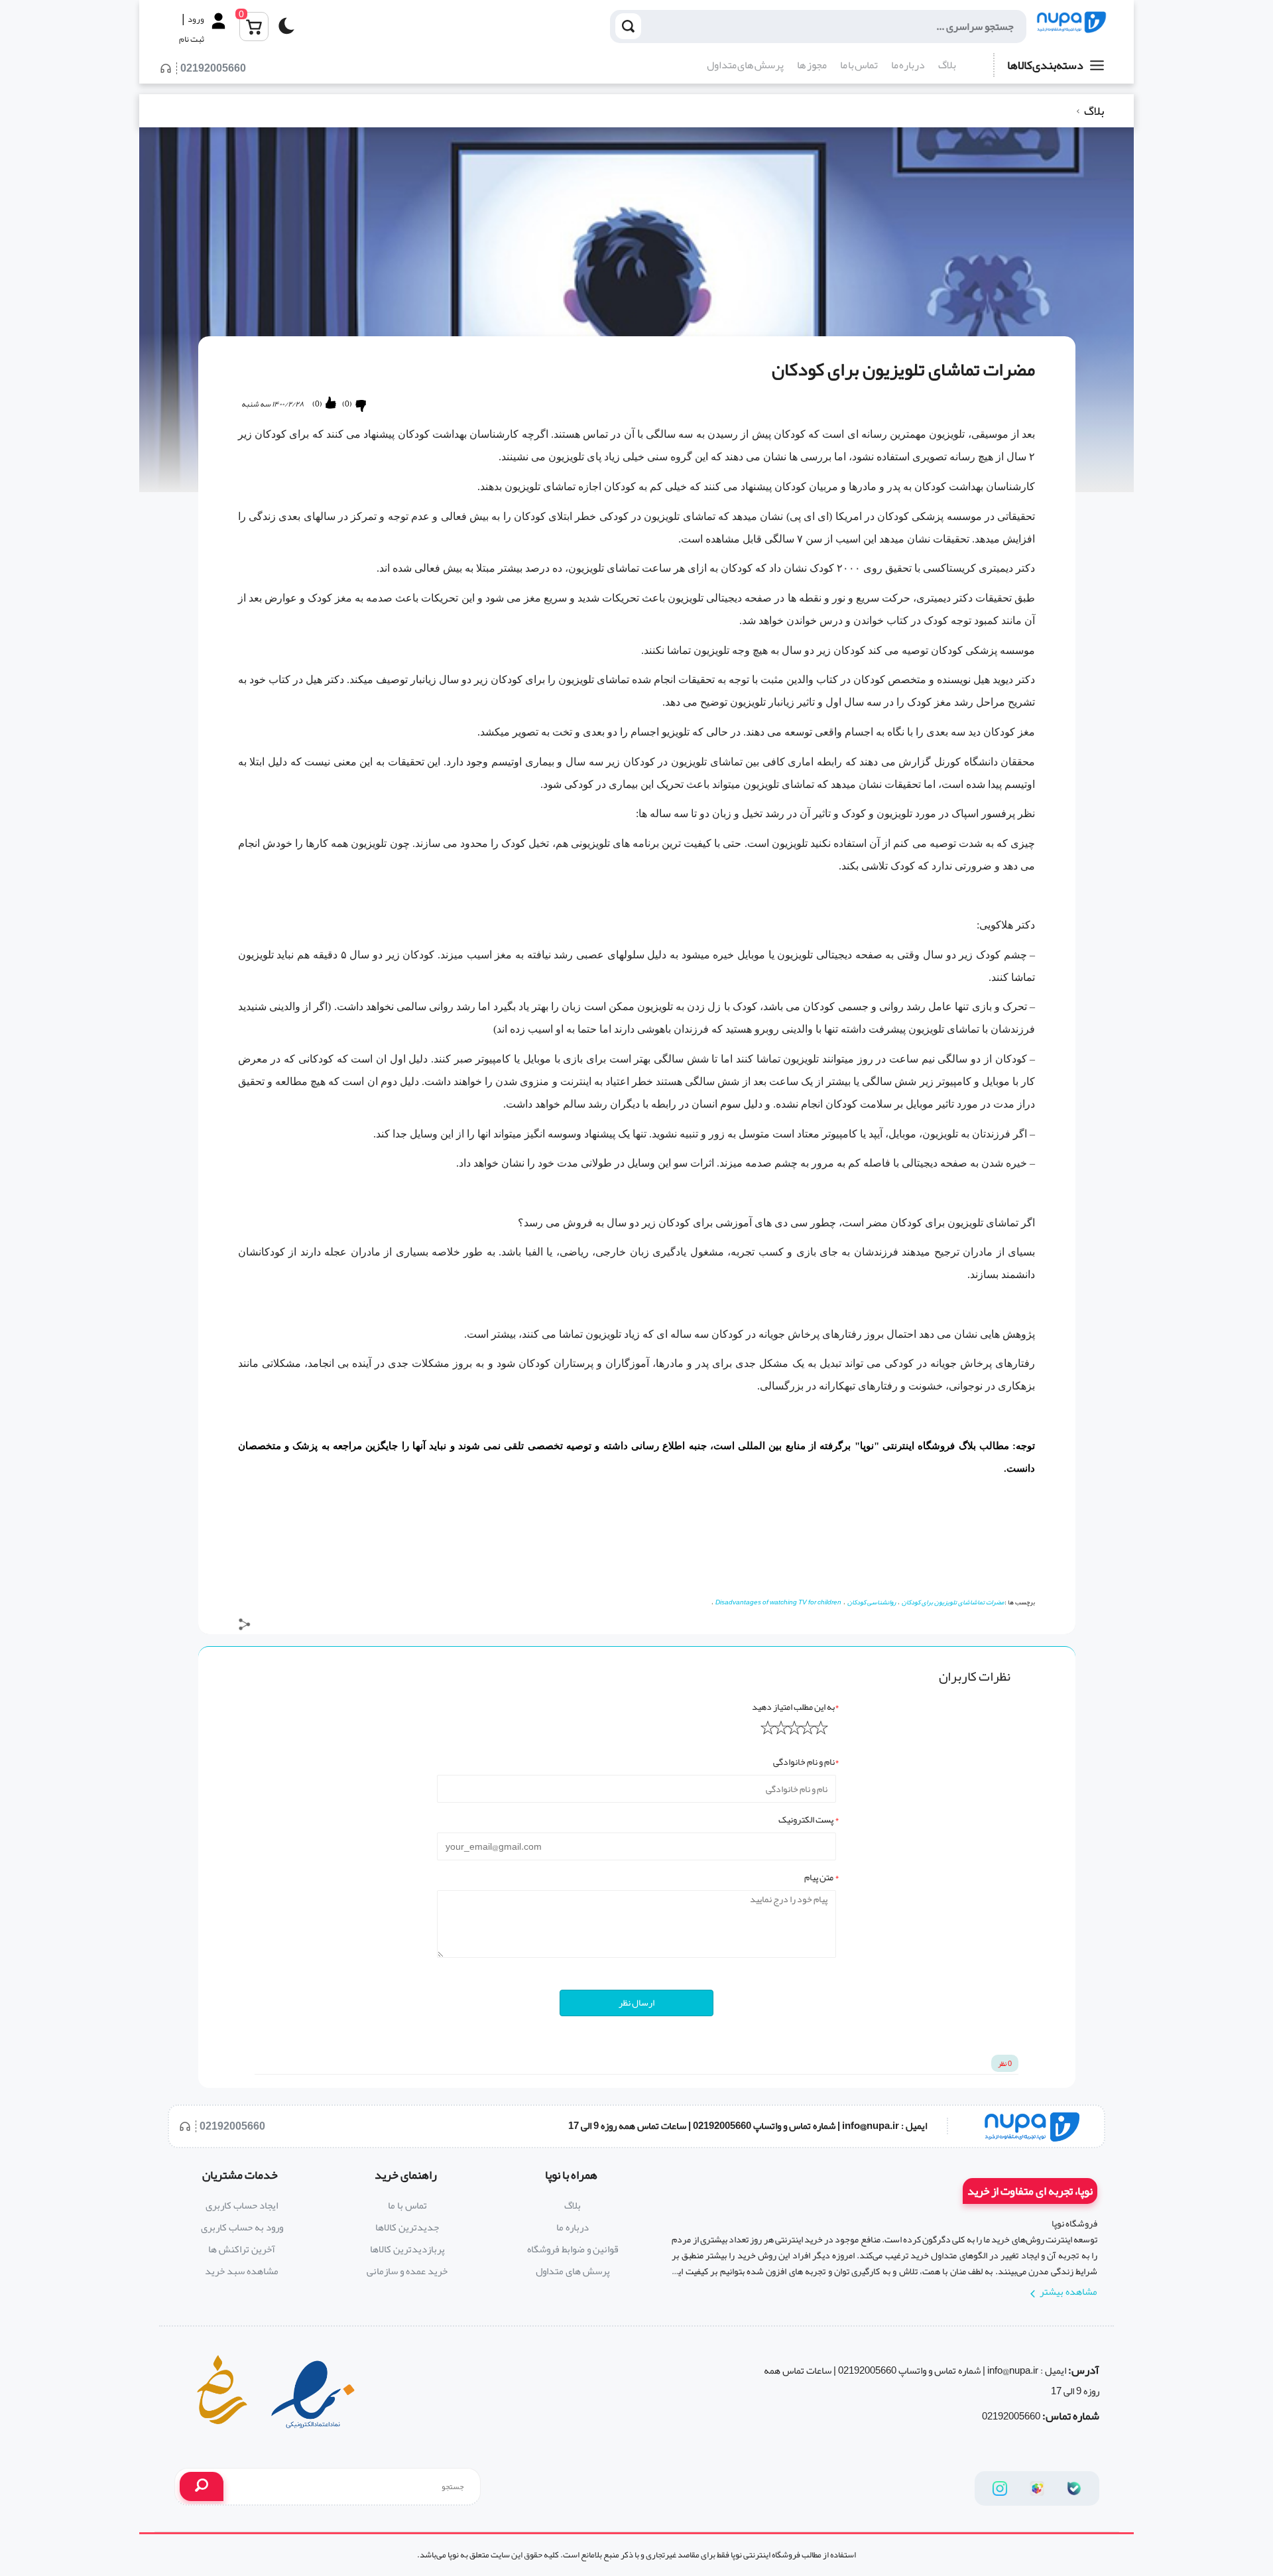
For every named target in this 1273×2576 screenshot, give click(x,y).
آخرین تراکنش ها (242, 2249)
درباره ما (908, 65)
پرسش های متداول (745, 65)
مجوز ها (812, 65)
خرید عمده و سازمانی (407, 2271)
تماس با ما (859, 65)
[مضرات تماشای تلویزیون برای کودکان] (1071, 27)
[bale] (1074, 2488)
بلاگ (947, 65)
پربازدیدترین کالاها (407, 2249)
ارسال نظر (636, 2002)
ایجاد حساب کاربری (242, 2205)
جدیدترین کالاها (407, 2227)
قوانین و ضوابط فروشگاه (573, 2249)
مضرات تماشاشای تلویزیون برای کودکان (953, 1602)
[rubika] (1037, 2488)
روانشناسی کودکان (872, 1602)
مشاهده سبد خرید (242, 2271)
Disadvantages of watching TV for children (778, 1602)
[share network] (245, 1627)
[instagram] (1000, 2488)
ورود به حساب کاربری (242, 2227)
